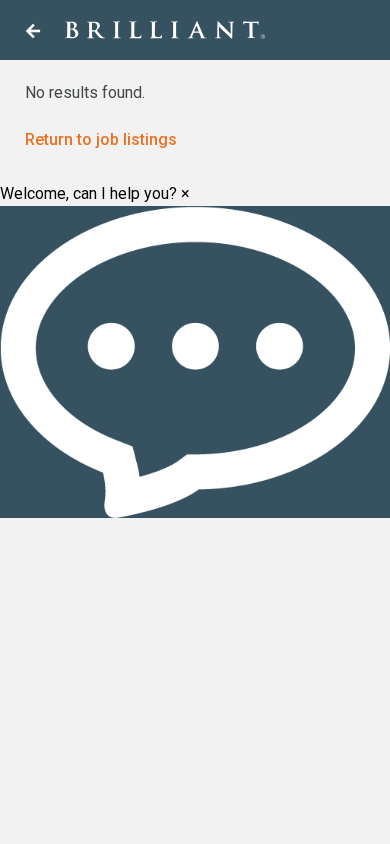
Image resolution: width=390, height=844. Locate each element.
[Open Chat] (195, 362)
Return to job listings (101, 139)
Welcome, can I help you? (88, 194)
